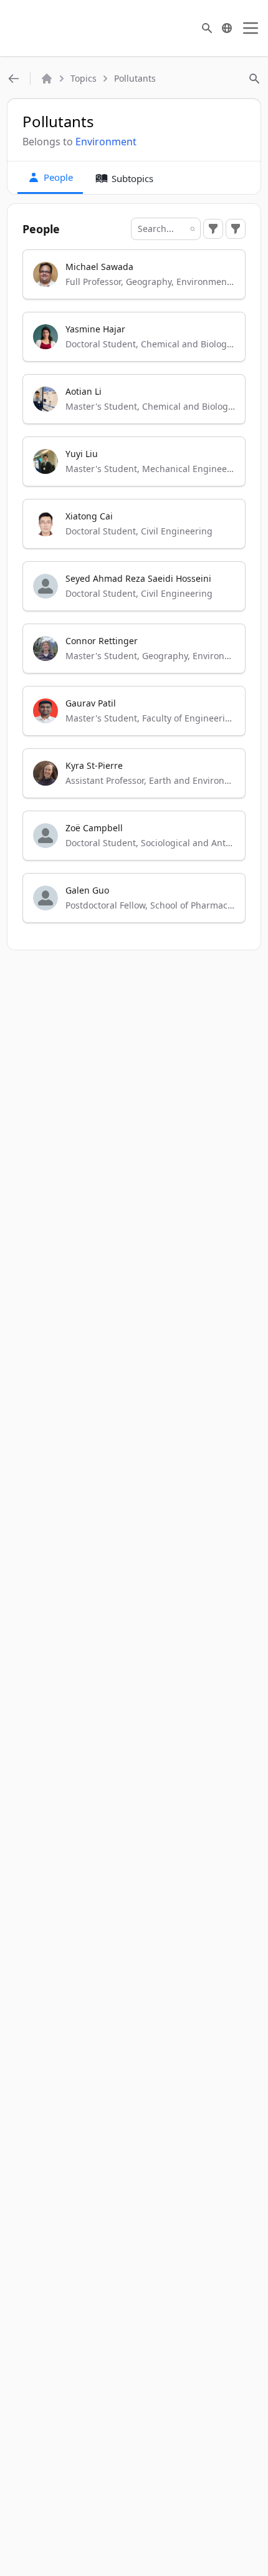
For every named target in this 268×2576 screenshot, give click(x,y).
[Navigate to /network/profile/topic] (14, 79)
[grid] (134, 592)
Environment (106, 142)
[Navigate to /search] (207, 28)
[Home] (47, 79)
